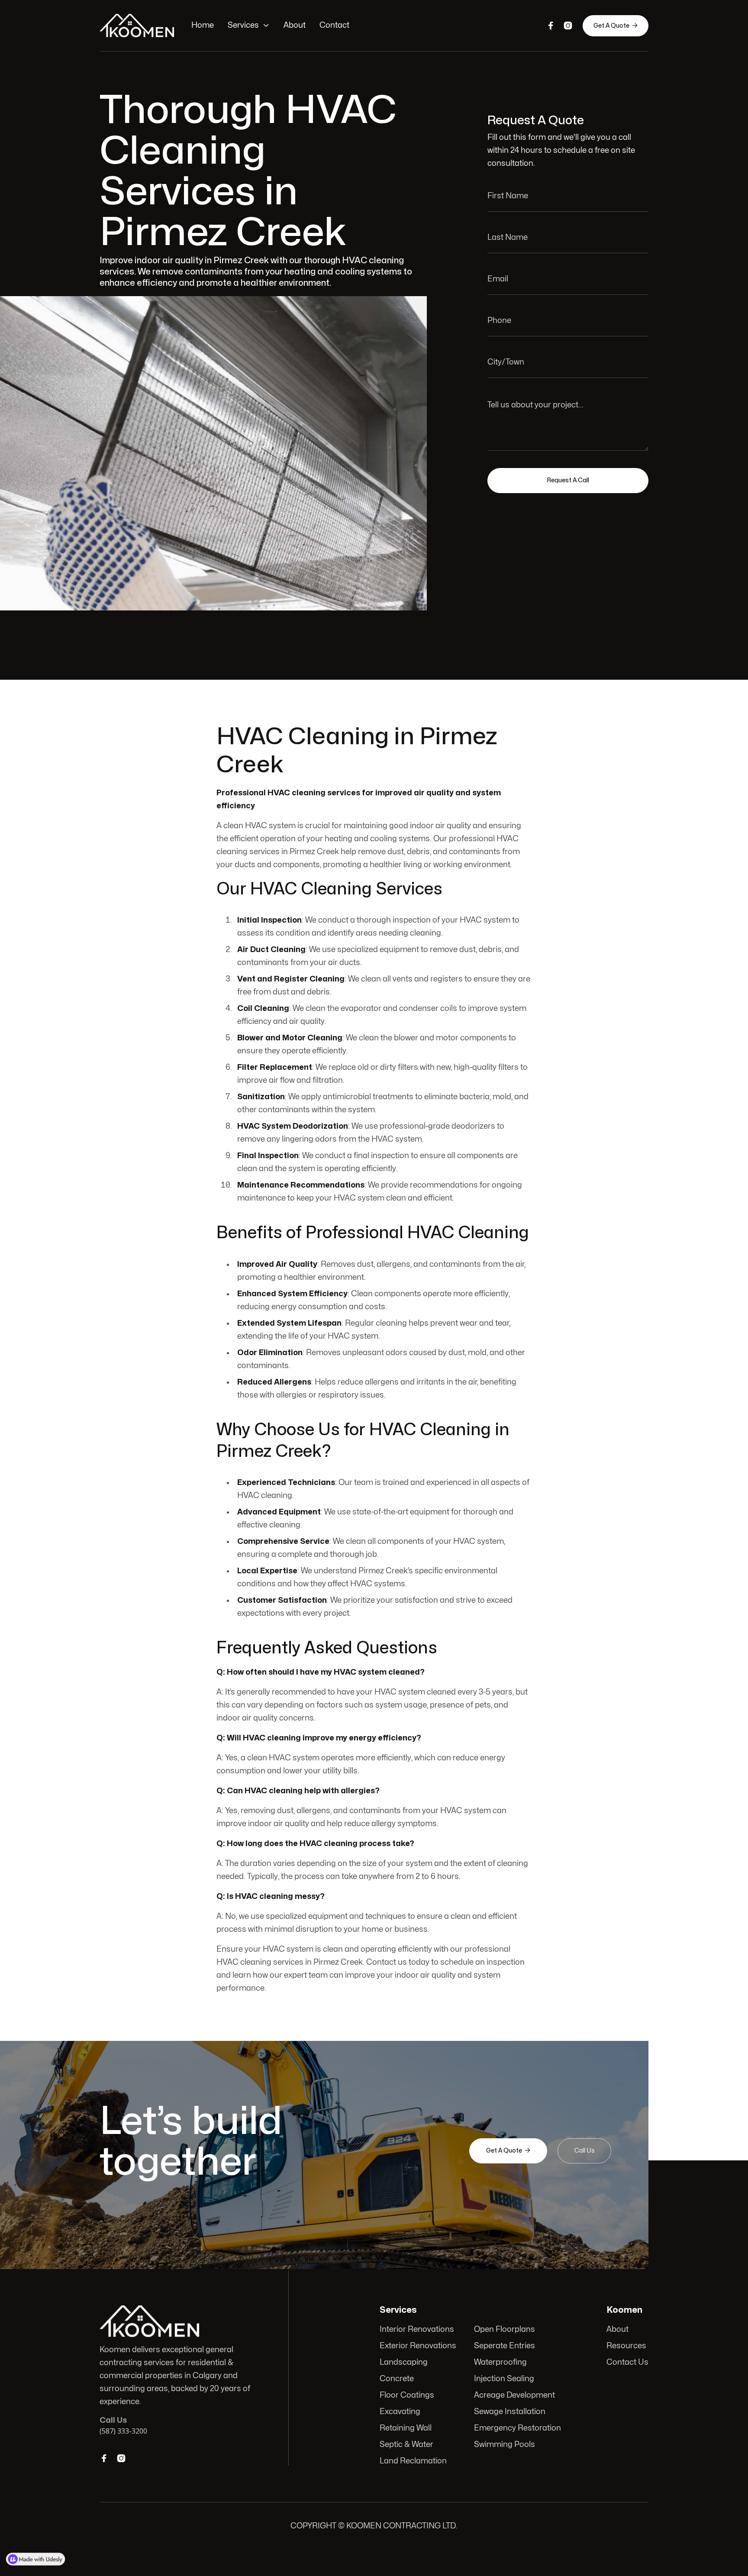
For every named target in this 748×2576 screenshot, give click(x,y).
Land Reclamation (413, 2461)
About (295, 25)
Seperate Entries (505, 2346)
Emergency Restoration (517, 2428)
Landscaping (404, 2362)
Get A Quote (616, 26)
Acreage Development (514, 2395)
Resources (626, 2346)
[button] (249, 26)
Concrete (397, 2379)
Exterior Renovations (418, 2346)
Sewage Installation (510, 2412)
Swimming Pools (505, 2445)
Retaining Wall (406, 2428)
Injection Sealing (504, 2379)
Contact (334, 25)
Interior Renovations (417, 2329)
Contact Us (627, 2362)
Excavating (400, 2412)
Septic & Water (406, 2445)
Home (203, 25)
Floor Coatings (407, 2395)
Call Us (584, 2151)
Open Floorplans (505, 2329)
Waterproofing (500, 2362)
